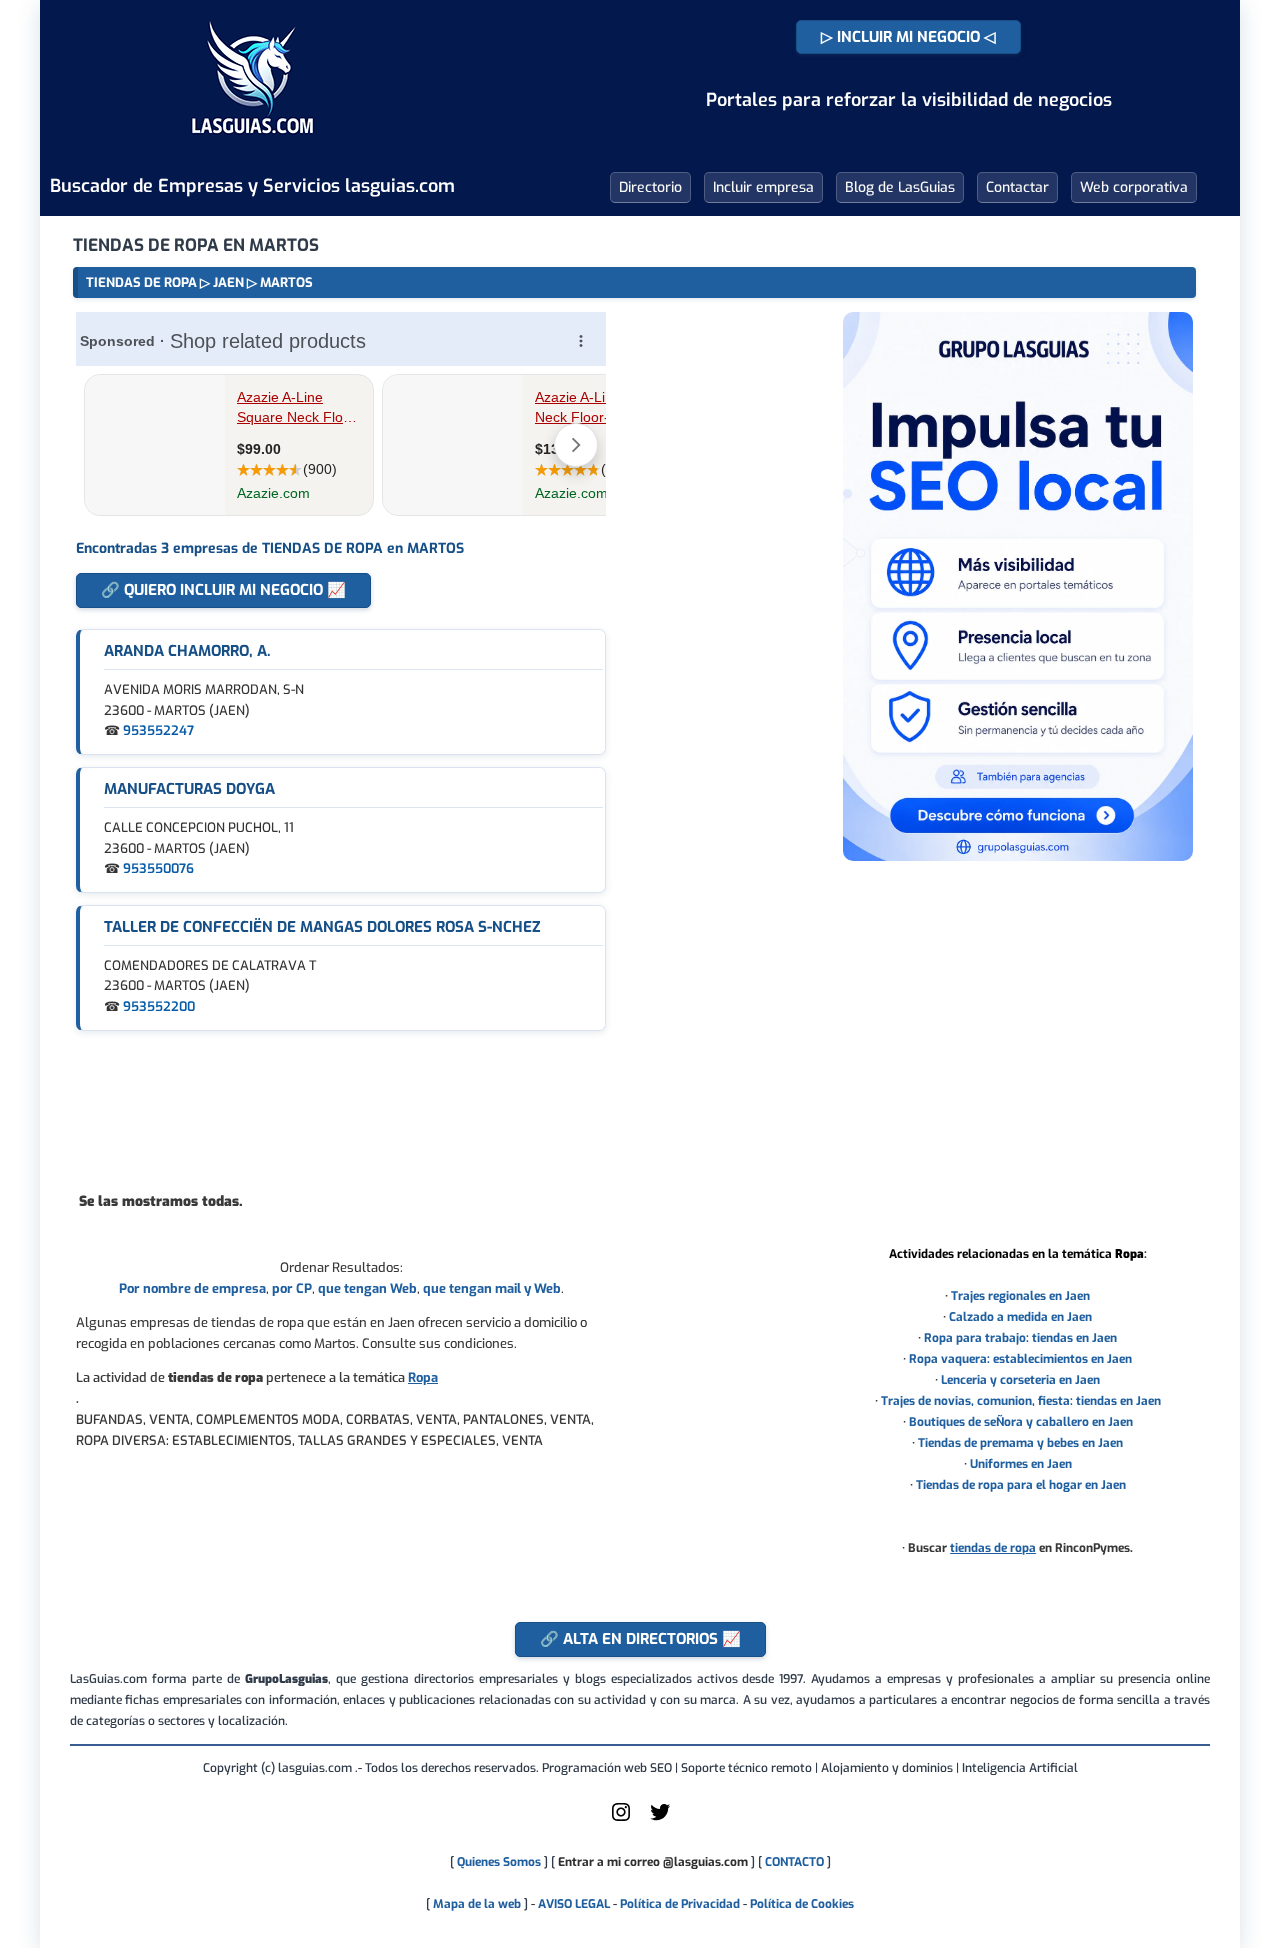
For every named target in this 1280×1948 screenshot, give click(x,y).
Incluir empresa (763, 187)
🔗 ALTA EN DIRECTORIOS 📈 (640, 1639)
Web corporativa (1134, 187)
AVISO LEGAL (574, 1904)
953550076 (158, 868)
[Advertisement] (341, 1109)
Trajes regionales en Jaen (1020, 1296)
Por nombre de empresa (192, 1288)
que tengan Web (367, 1288)
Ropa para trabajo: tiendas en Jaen (1020, 1338)
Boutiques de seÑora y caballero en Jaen (1021, 1422)
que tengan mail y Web (492, 1288)
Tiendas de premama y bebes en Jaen (1020, 1443)
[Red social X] (660, 1820)
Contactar (1017, 187)
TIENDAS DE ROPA (141, 282)
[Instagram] (621, 1820)
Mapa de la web (475, 1904)
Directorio (650, 187)
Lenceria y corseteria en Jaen (1020, 1380)
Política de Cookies (802, 1904)
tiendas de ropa (993, 1548)
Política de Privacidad (680, 1904)
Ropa (423, 1377)
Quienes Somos (499, 1862)
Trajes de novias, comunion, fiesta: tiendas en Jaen (1021, 1401)
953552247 (158, 730)
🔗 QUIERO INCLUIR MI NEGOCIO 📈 (223, 590)
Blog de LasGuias (900, 187)
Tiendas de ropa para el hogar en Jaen (1021, 1485)
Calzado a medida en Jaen (1020, 1317)
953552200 (159, 1006)
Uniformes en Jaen (1021, 1464)
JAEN (228, 282)
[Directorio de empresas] (252, 148)
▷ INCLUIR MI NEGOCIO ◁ (908, 37)
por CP (292, 1288)
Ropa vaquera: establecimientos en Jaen (1020, 1359)
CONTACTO (794, 1862)
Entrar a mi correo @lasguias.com (653, 1862)
